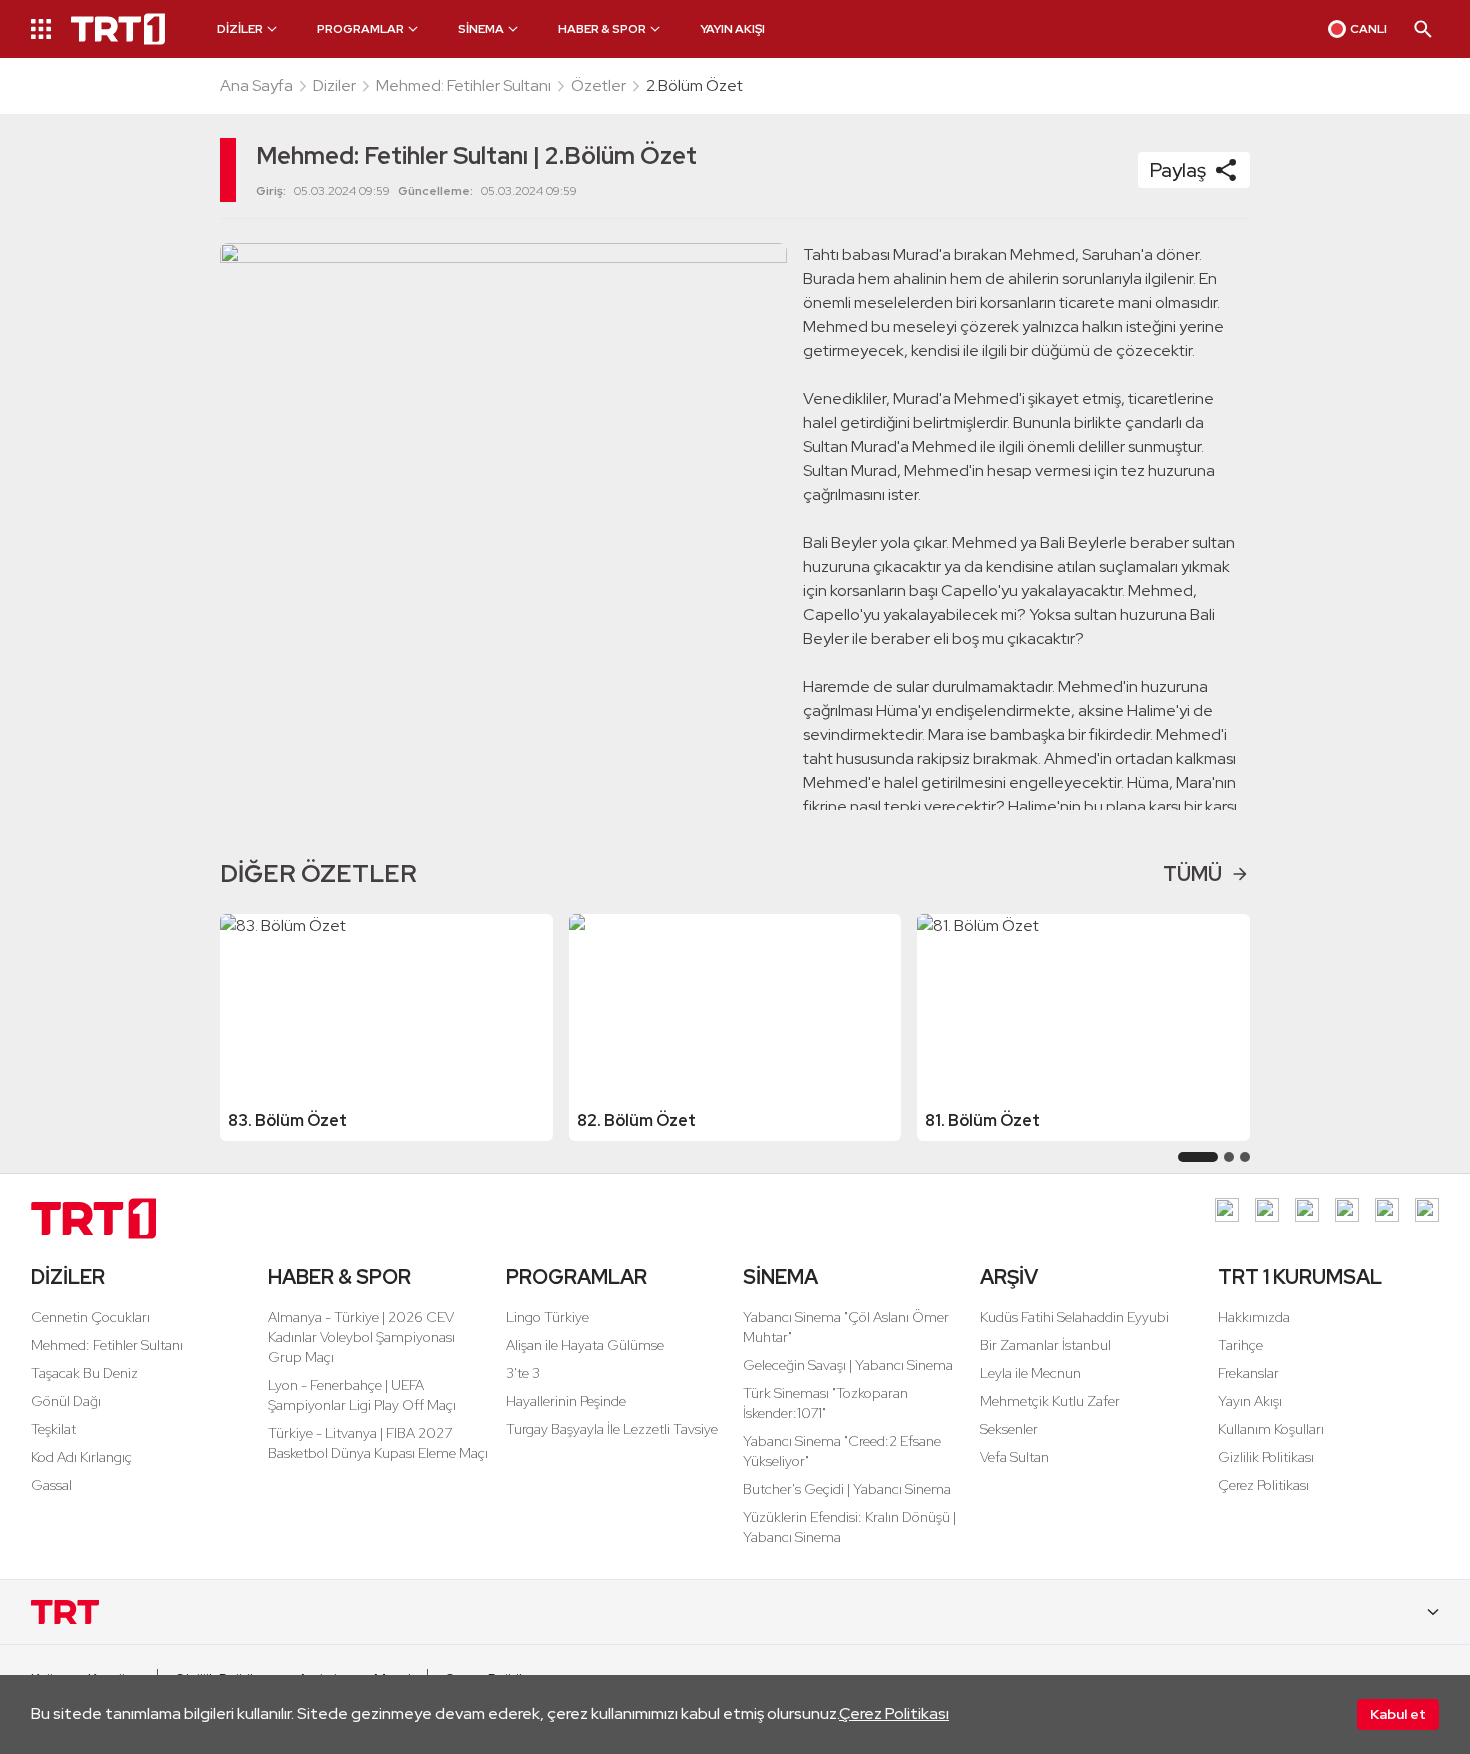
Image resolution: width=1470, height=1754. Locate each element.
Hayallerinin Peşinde (566, 1401)
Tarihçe (1240, 1345)
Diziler (334, 85)
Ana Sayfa (256, 85)
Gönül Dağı (66, 1401)
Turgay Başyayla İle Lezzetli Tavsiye (612, 1429)
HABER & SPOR (339, 1277)
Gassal (51, 1485)
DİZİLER (68, 1277)
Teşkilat (53, 1429)
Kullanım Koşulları (1271, 1429)
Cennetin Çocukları (90, 1317)
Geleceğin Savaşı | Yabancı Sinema (848, 1365)
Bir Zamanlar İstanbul (1045, 1345)
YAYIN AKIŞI (732, 29)
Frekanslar (1248, 1373)
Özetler (598, 85)
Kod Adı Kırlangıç (81, 1457)
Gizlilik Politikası (1266, 1457)
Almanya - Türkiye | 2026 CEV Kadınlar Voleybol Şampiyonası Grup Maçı (361, 1337)
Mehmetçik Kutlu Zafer (1050, 1401)
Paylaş (1178, 170)
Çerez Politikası (894, 1713)
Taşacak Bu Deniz (84, 1373)
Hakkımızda (1254, 1317)
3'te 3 (523, 1373)
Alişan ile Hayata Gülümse (585, 1345)
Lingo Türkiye (547, 1317)
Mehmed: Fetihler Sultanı (463, 85)
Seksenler (1009, 1429)
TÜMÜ (1192, 874)
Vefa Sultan (1014, 1457)
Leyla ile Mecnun (1030, 1373)
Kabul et (1398, 1714)
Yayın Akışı (1250, 1401)
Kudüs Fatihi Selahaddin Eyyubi (1074, 1317)
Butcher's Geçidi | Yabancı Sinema (847, 1489)
